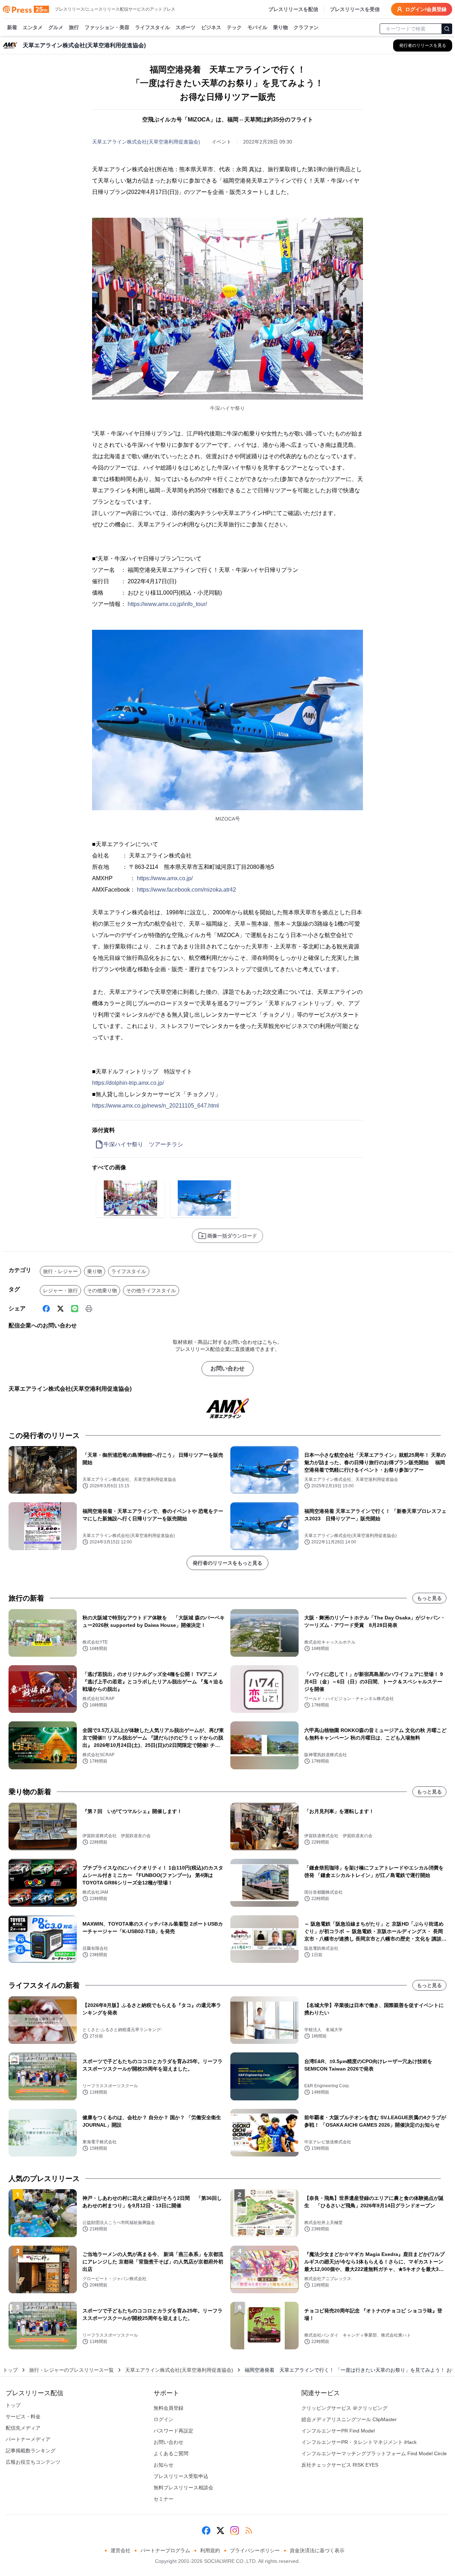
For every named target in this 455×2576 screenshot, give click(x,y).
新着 (12, 27)
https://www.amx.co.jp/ (165, 878)
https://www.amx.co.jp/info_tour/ (167, 604)
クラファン (306, 27)
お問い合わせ (227, 1368)
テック (234, 27)
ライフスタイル (152, 27)
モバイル (257, 27)
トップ (10, 2370)
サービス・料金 (23, 2417)
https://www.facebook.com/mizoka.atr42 (186, 890)
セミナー (164, 2499)
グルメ (56, 27)
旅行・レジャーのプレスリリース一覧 (71, 2370)
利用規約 (210, 2550)
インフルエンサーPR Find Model (338, 2431)
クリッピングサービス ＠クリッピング (344, 2408)
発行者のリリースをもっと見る (227, 1563)
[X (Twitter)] (60, 1309)
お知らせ (164, 2465)
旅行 (74, 27)
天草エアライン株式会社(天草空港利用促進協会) (146, 142)
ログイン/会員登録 (426, 9)
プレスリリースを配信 (293, 9)
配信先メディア (23, 2428)
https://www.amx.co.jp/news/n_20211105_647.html (156, 1106)
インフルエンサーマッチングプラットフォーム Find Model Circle (374, 2453)
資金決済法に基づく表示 (317, 2550)
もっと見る (429, 1598)
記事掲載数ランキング (31, 2451)
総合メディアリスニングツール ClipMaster (349, 2419)
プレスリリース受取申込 (181, 2476)
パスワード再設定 (173, 2431)
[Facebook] (46, 1309)
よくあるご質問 (171, 2453)
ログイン (164, 2419)
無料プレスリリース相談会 (183, 2488)
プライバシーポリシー (255, 2550)
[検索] (447, 29)
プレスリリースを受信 (355, 9)
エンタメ (33, 27)
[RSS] (249, 2531)
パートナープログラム (165, 2550)
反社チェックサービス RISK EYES (340, 2465)
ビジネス (211, 27)
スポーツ (186, 27)
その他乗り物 (102, 1290)
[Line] (75, 1309)
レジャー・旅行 (60, 1290)
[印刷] (89, 1309)
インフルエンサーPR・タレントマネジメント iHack (359, 2442)
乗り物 (280, 27)
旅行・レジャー (60, 1271)
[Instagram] (235, 2531)
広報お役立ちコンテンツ (33, 2462)
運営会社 (121, 2550)
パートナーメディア (28, 2439)
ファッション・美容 (107, 27)
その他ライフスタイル (151, 1290)
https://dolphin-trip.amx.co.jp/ (128, 1083)
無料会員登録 (168, 2408)
